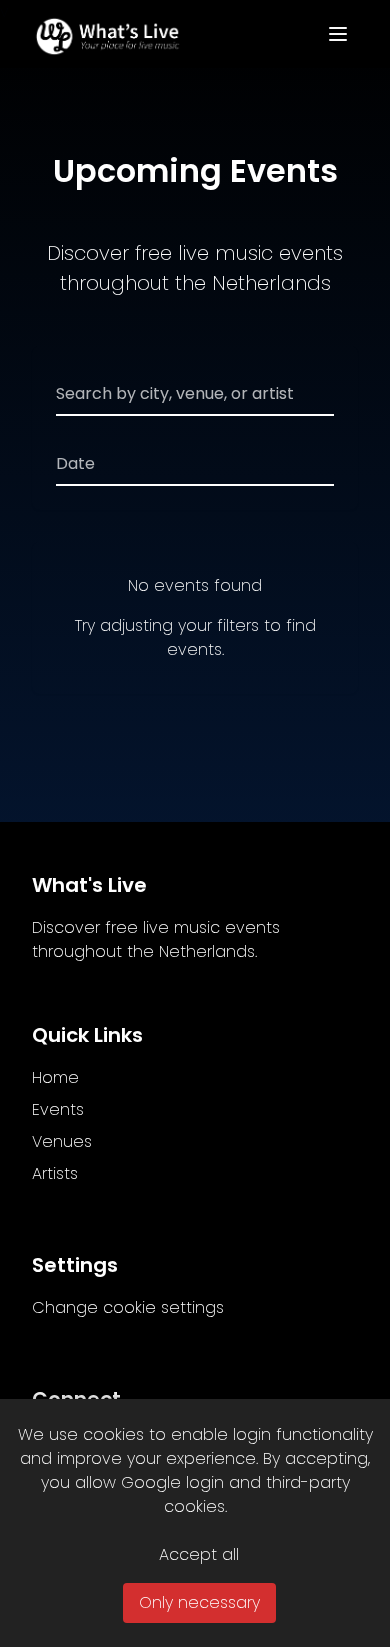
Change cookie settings (128, 1307)
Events (58, 1109)
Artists (55, 1173)
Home (55, 1077)
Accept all (199, 1554)
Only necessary (199, 1602)
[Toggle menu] (338, 34)
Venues (62, 1141)
